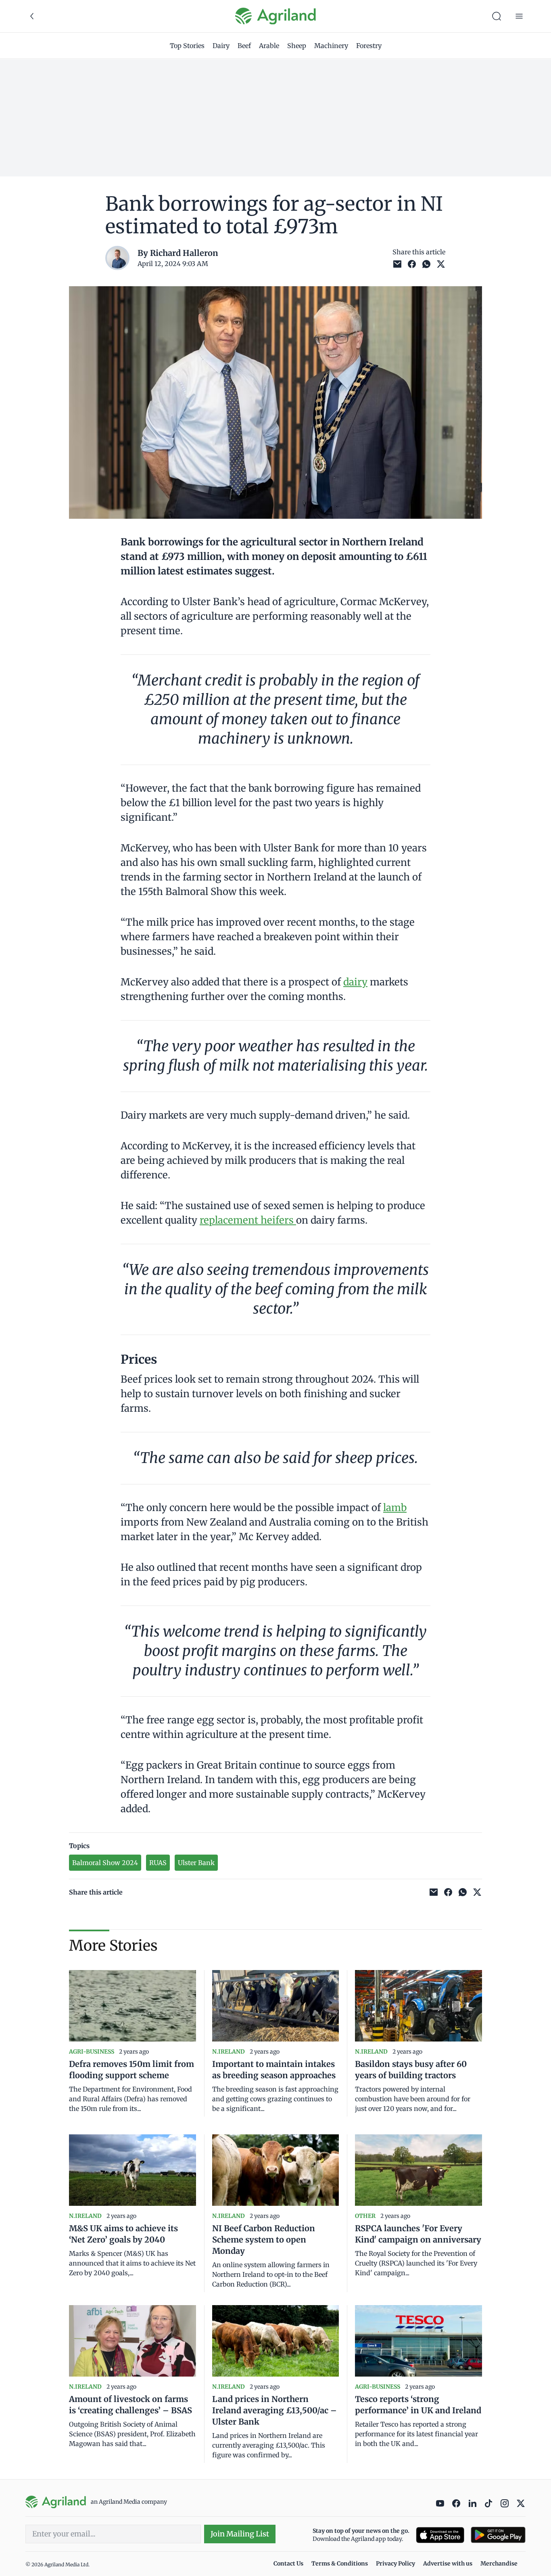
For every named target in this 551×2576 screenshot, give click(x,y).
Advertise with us (448, 2563)
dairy (355, 982)
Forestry (369, 46)
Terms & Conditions (340, 2563)
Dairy (221, 46)
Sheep (297, 46)
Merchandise (499, 2563)
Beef (244, 46)
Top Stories (187, 46)
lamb (395, 1508)
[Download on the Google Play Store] (498, 2535)
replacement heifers (248, 1220)
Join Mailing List (240, 2534)
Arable (269, 46)
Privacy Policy (396, 2563)
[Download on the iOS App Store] (440, 2535)
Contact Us (288, 2563)
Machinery (331, 46)
